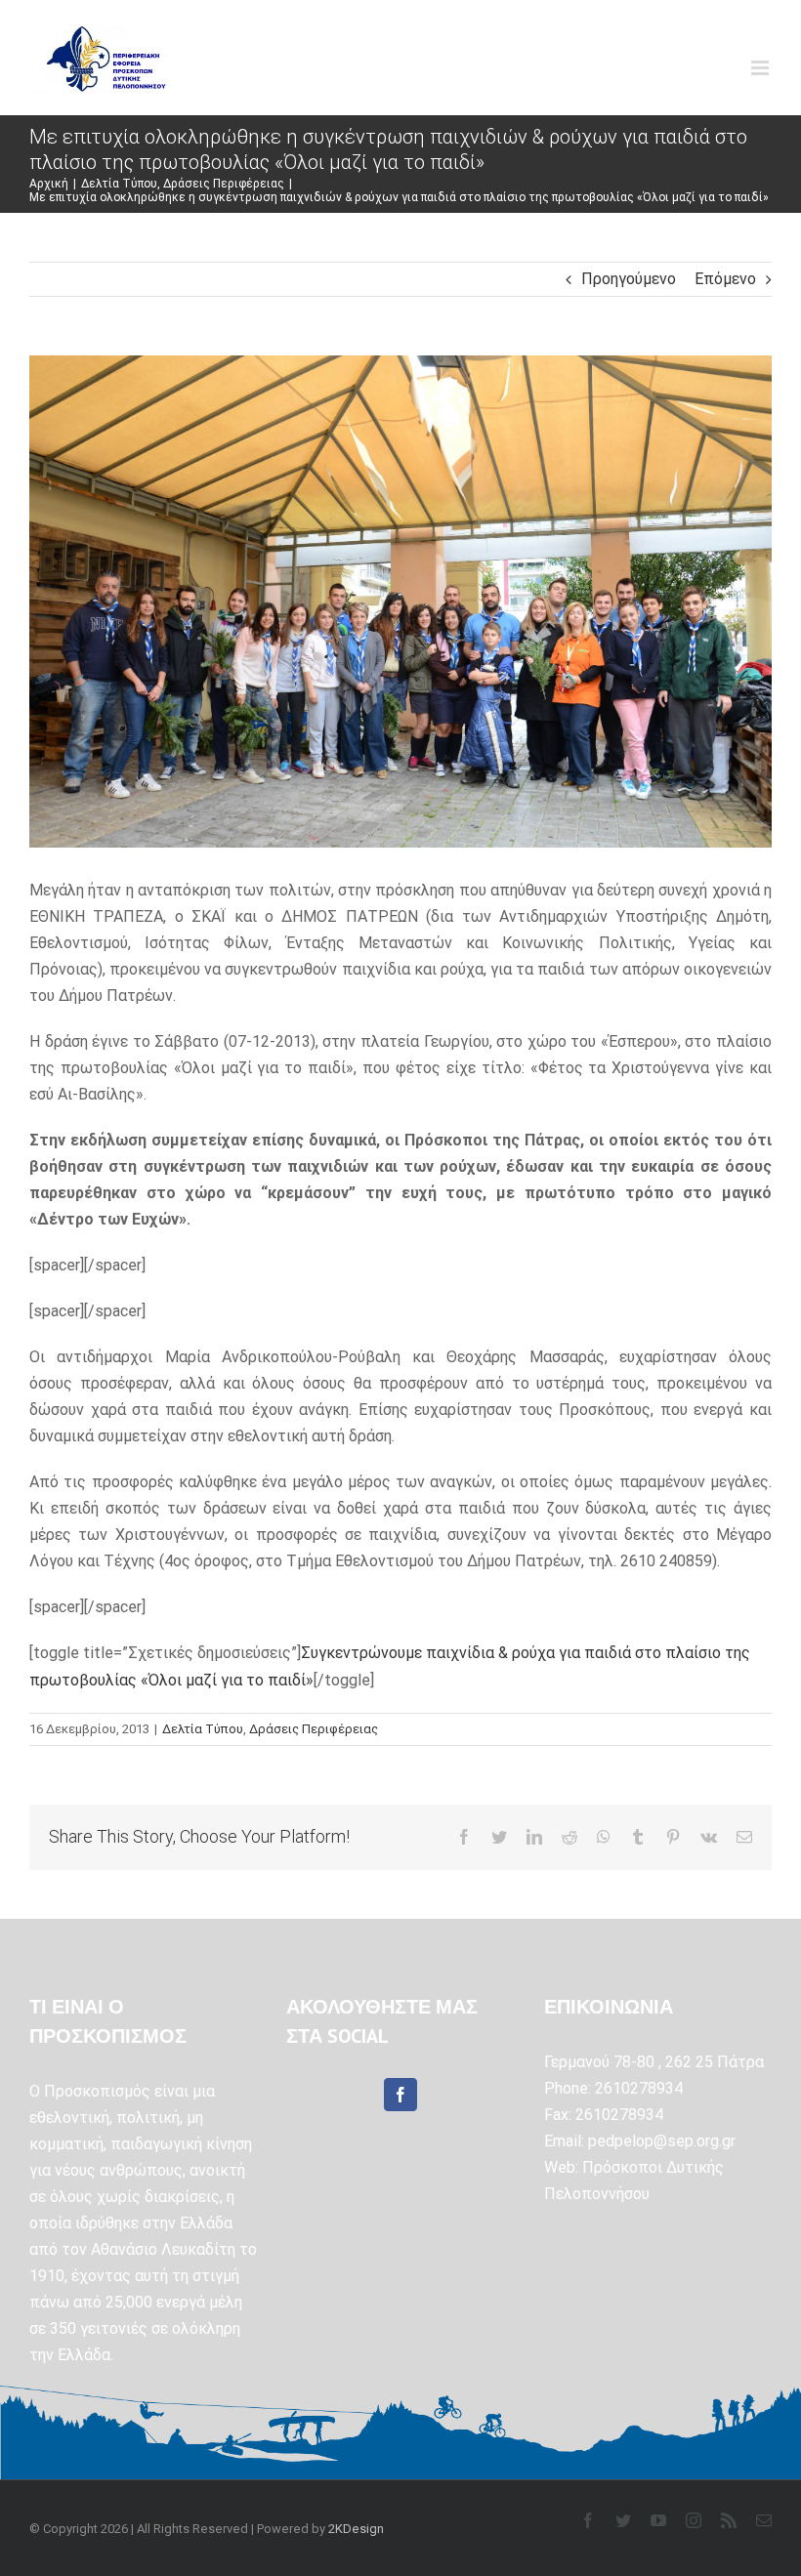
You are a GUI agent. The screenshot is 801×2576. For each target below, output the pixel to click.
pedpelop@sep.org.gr (662, 2141)
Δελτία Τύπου (203, 1729)
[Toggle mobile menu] (761, 68)
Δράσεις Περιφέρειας (314, 1729)
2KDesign (356, 2529)
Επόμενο (725, 279)
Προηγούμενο (629, 279)
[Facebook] (400, 2095)
